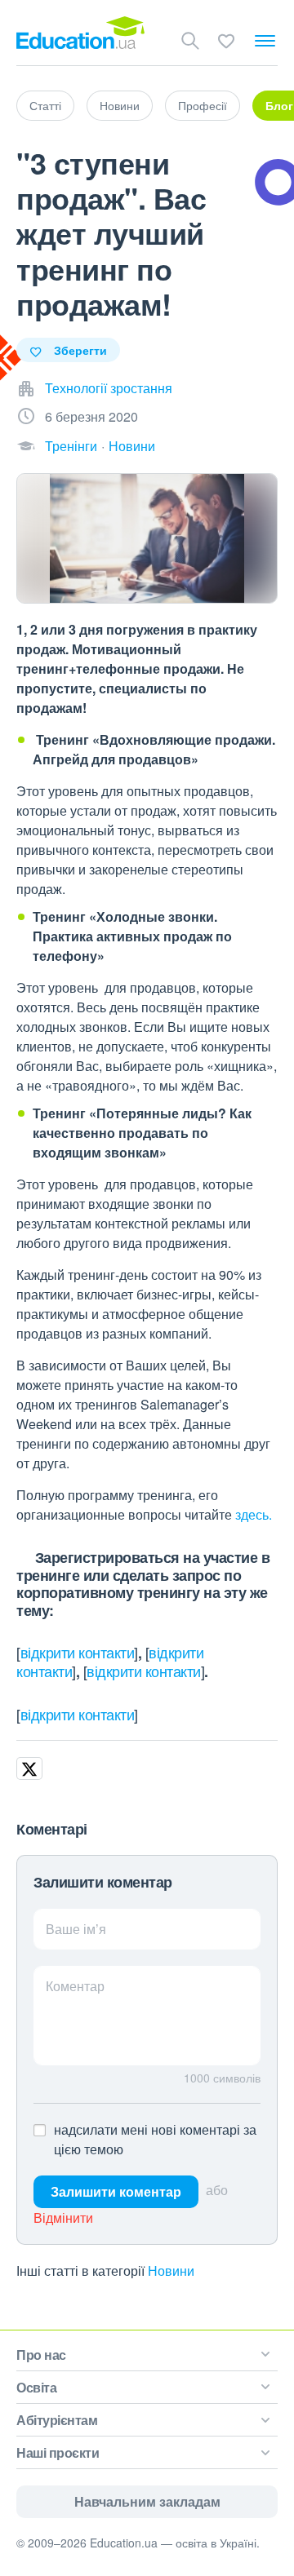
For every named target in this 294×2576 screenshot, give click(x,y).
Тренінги (71, 446)
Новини (120, 105)
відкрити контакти (78, 1652)
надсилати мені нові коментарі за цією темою (155, 2139)
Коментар (75, 1986)
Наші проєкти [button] (58, 2452)
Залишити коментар (116, 2191)
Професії (203, 105)
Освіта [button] (36, 2387)
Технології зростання (109, 388)
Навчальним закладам (147, 2501)
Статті (45, 105)
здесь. (254, 1514)
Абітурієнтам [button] (57, 2420)
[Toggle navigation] (265, 41)
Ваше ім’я (76, 1929)
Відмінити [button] (63, 2217)
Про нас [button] (41, 2355)
